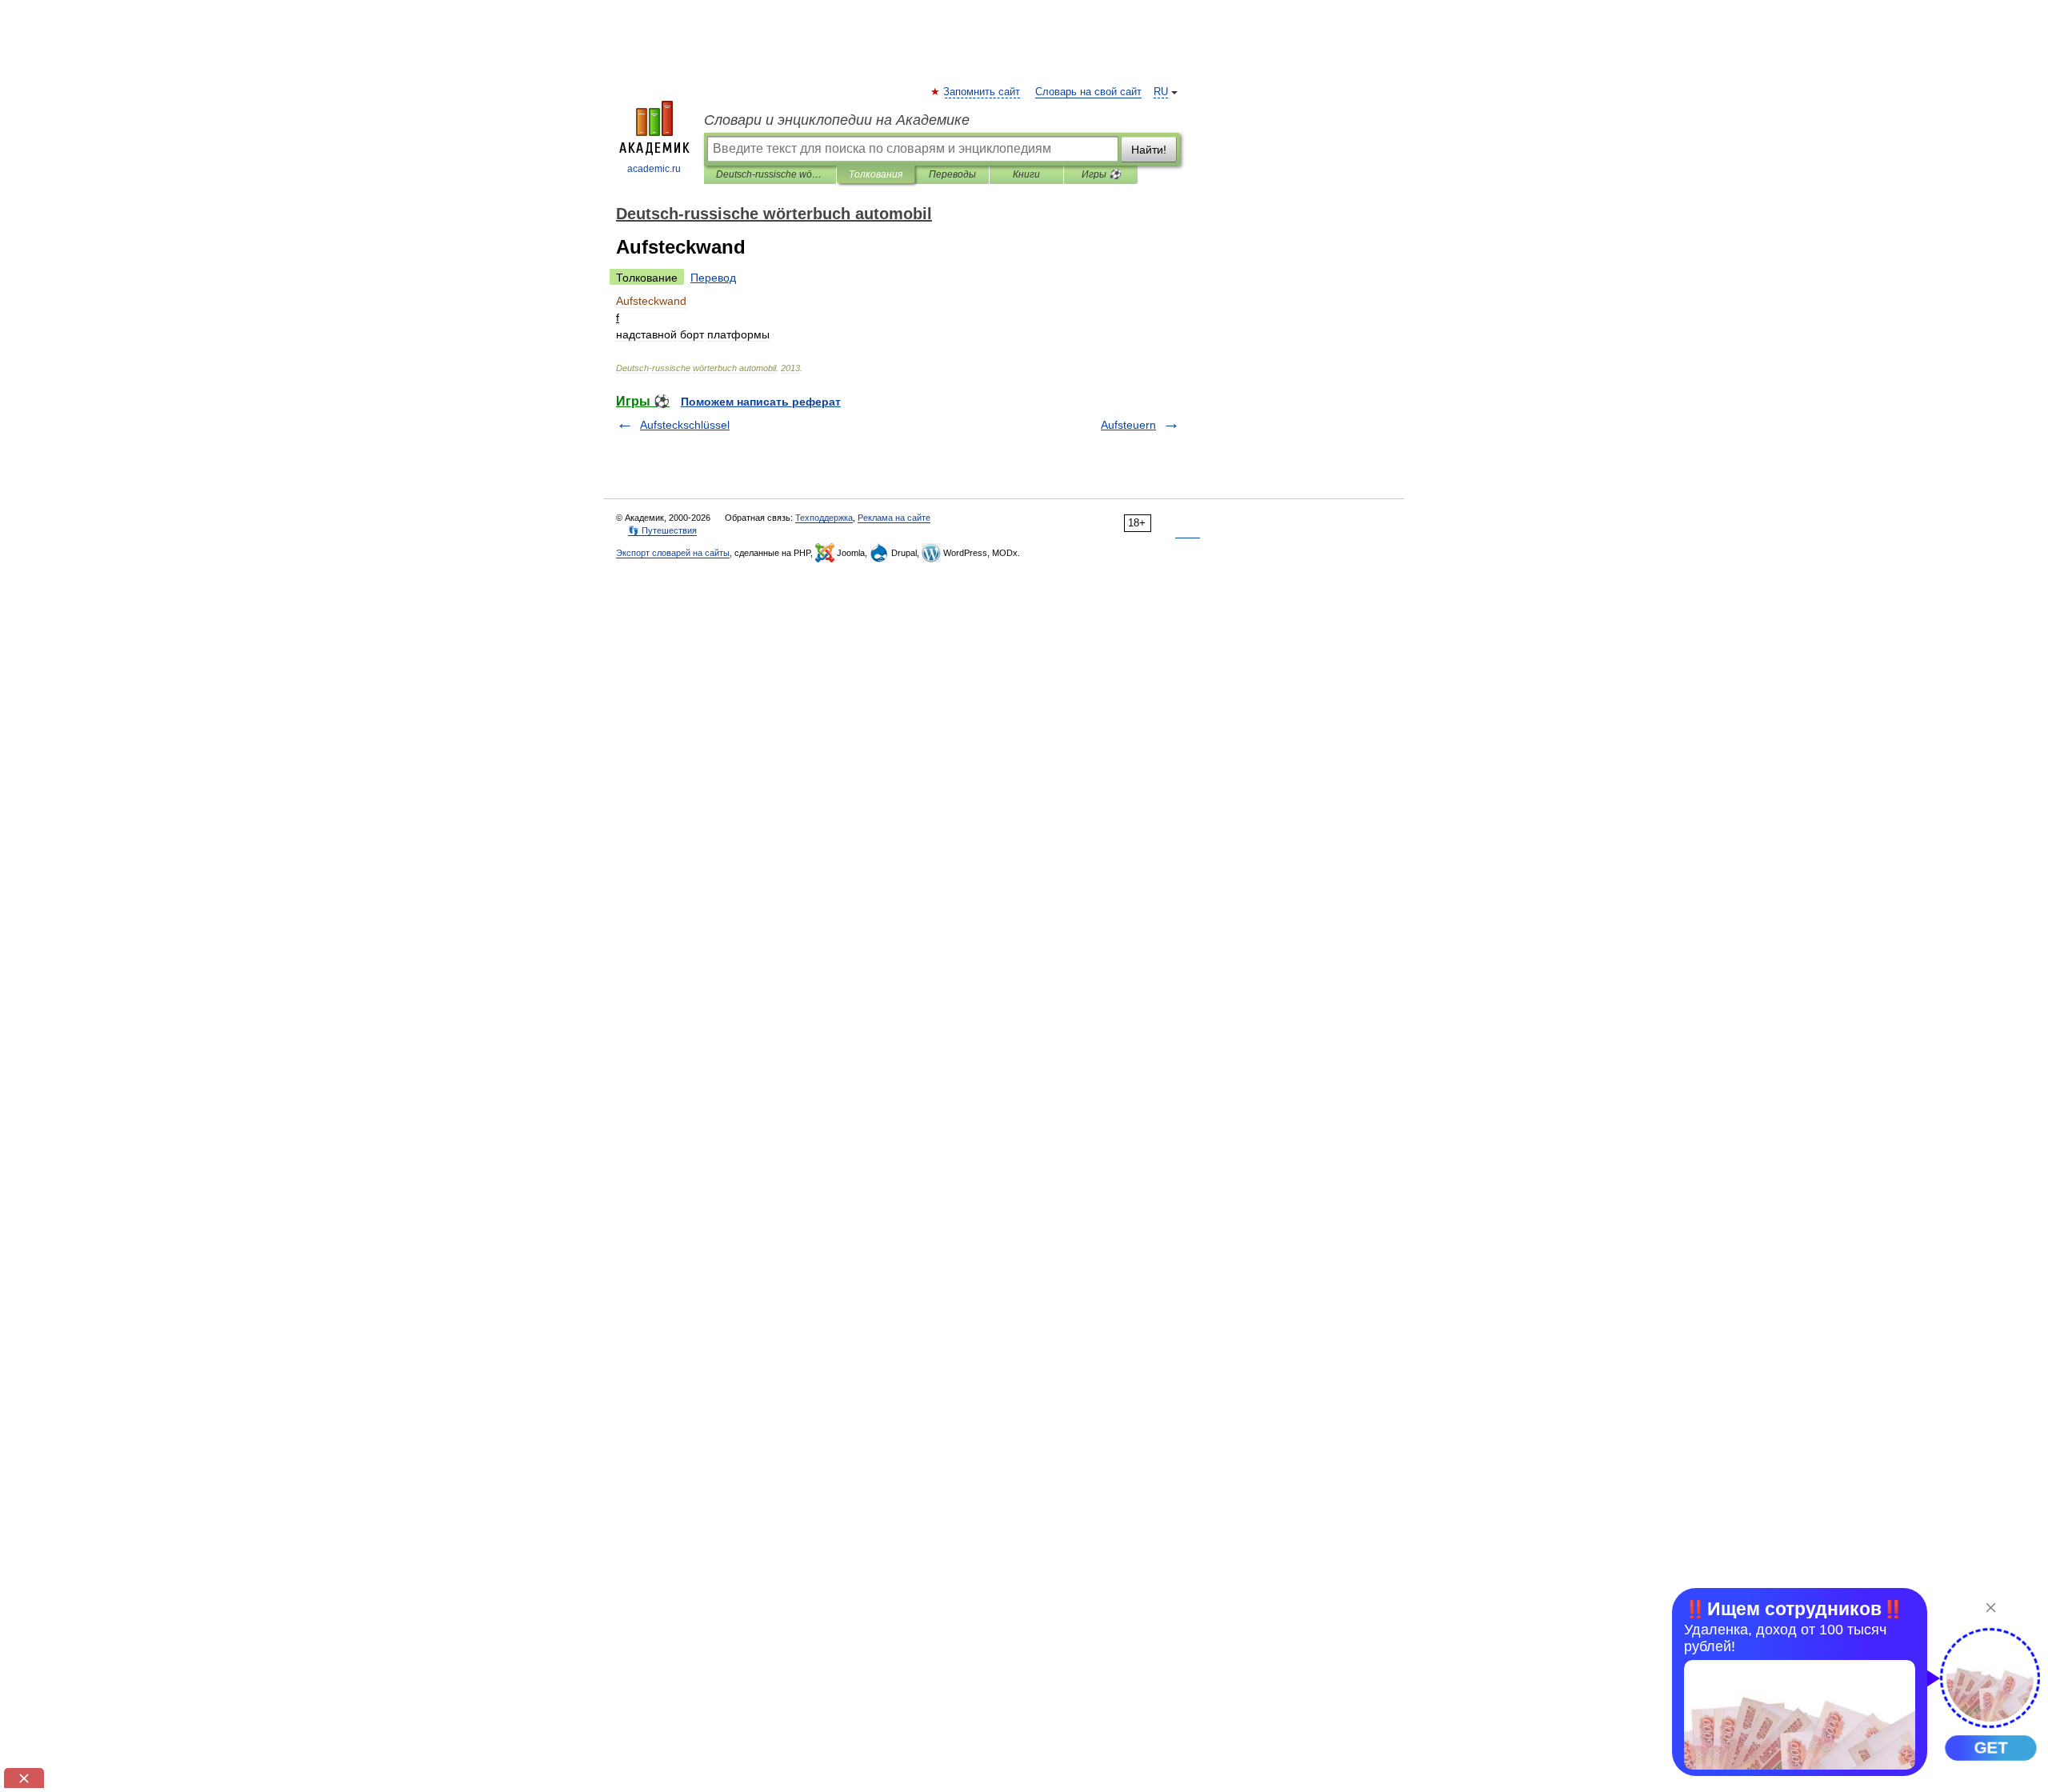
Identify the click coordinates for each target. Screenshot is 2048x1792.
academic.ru (654, 169)
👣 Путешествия (662, 530)
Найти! (1149, 150)
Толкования (876, 174)
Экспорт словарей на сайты (673, 553)
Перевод (713, 278)
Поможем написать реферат (761, 402)
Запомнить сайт (982, 92)
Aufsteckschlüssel (685, 425)
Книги (1026, 174)
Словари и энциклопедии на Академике (837, 120)
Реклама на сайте (894, 518)
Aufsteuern (1128, 425)
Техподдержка (824, 518)
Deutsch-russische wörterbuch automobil (770, 174)
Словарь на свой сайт (1088, 92)
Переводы (952, 174)
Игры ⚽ (1101, 174)
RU (1161, 92)
